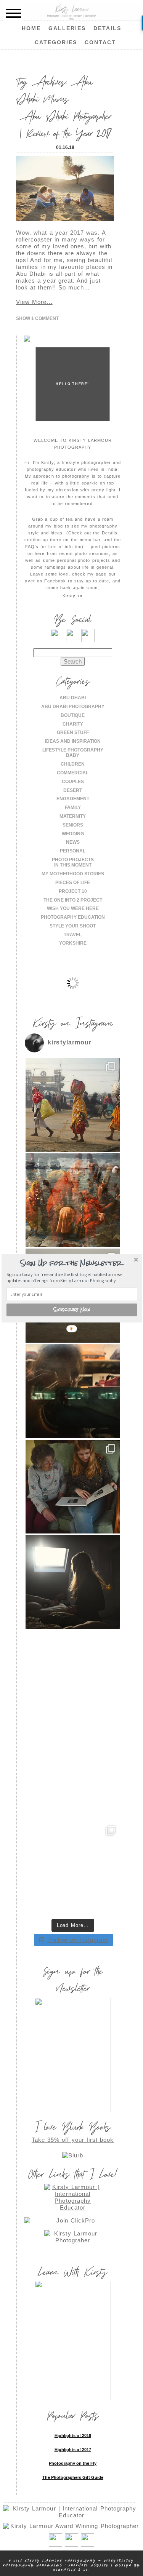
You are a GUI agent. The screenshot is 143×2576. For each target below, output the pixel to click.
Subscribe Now (71, 1310)
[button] (71, 1263)
